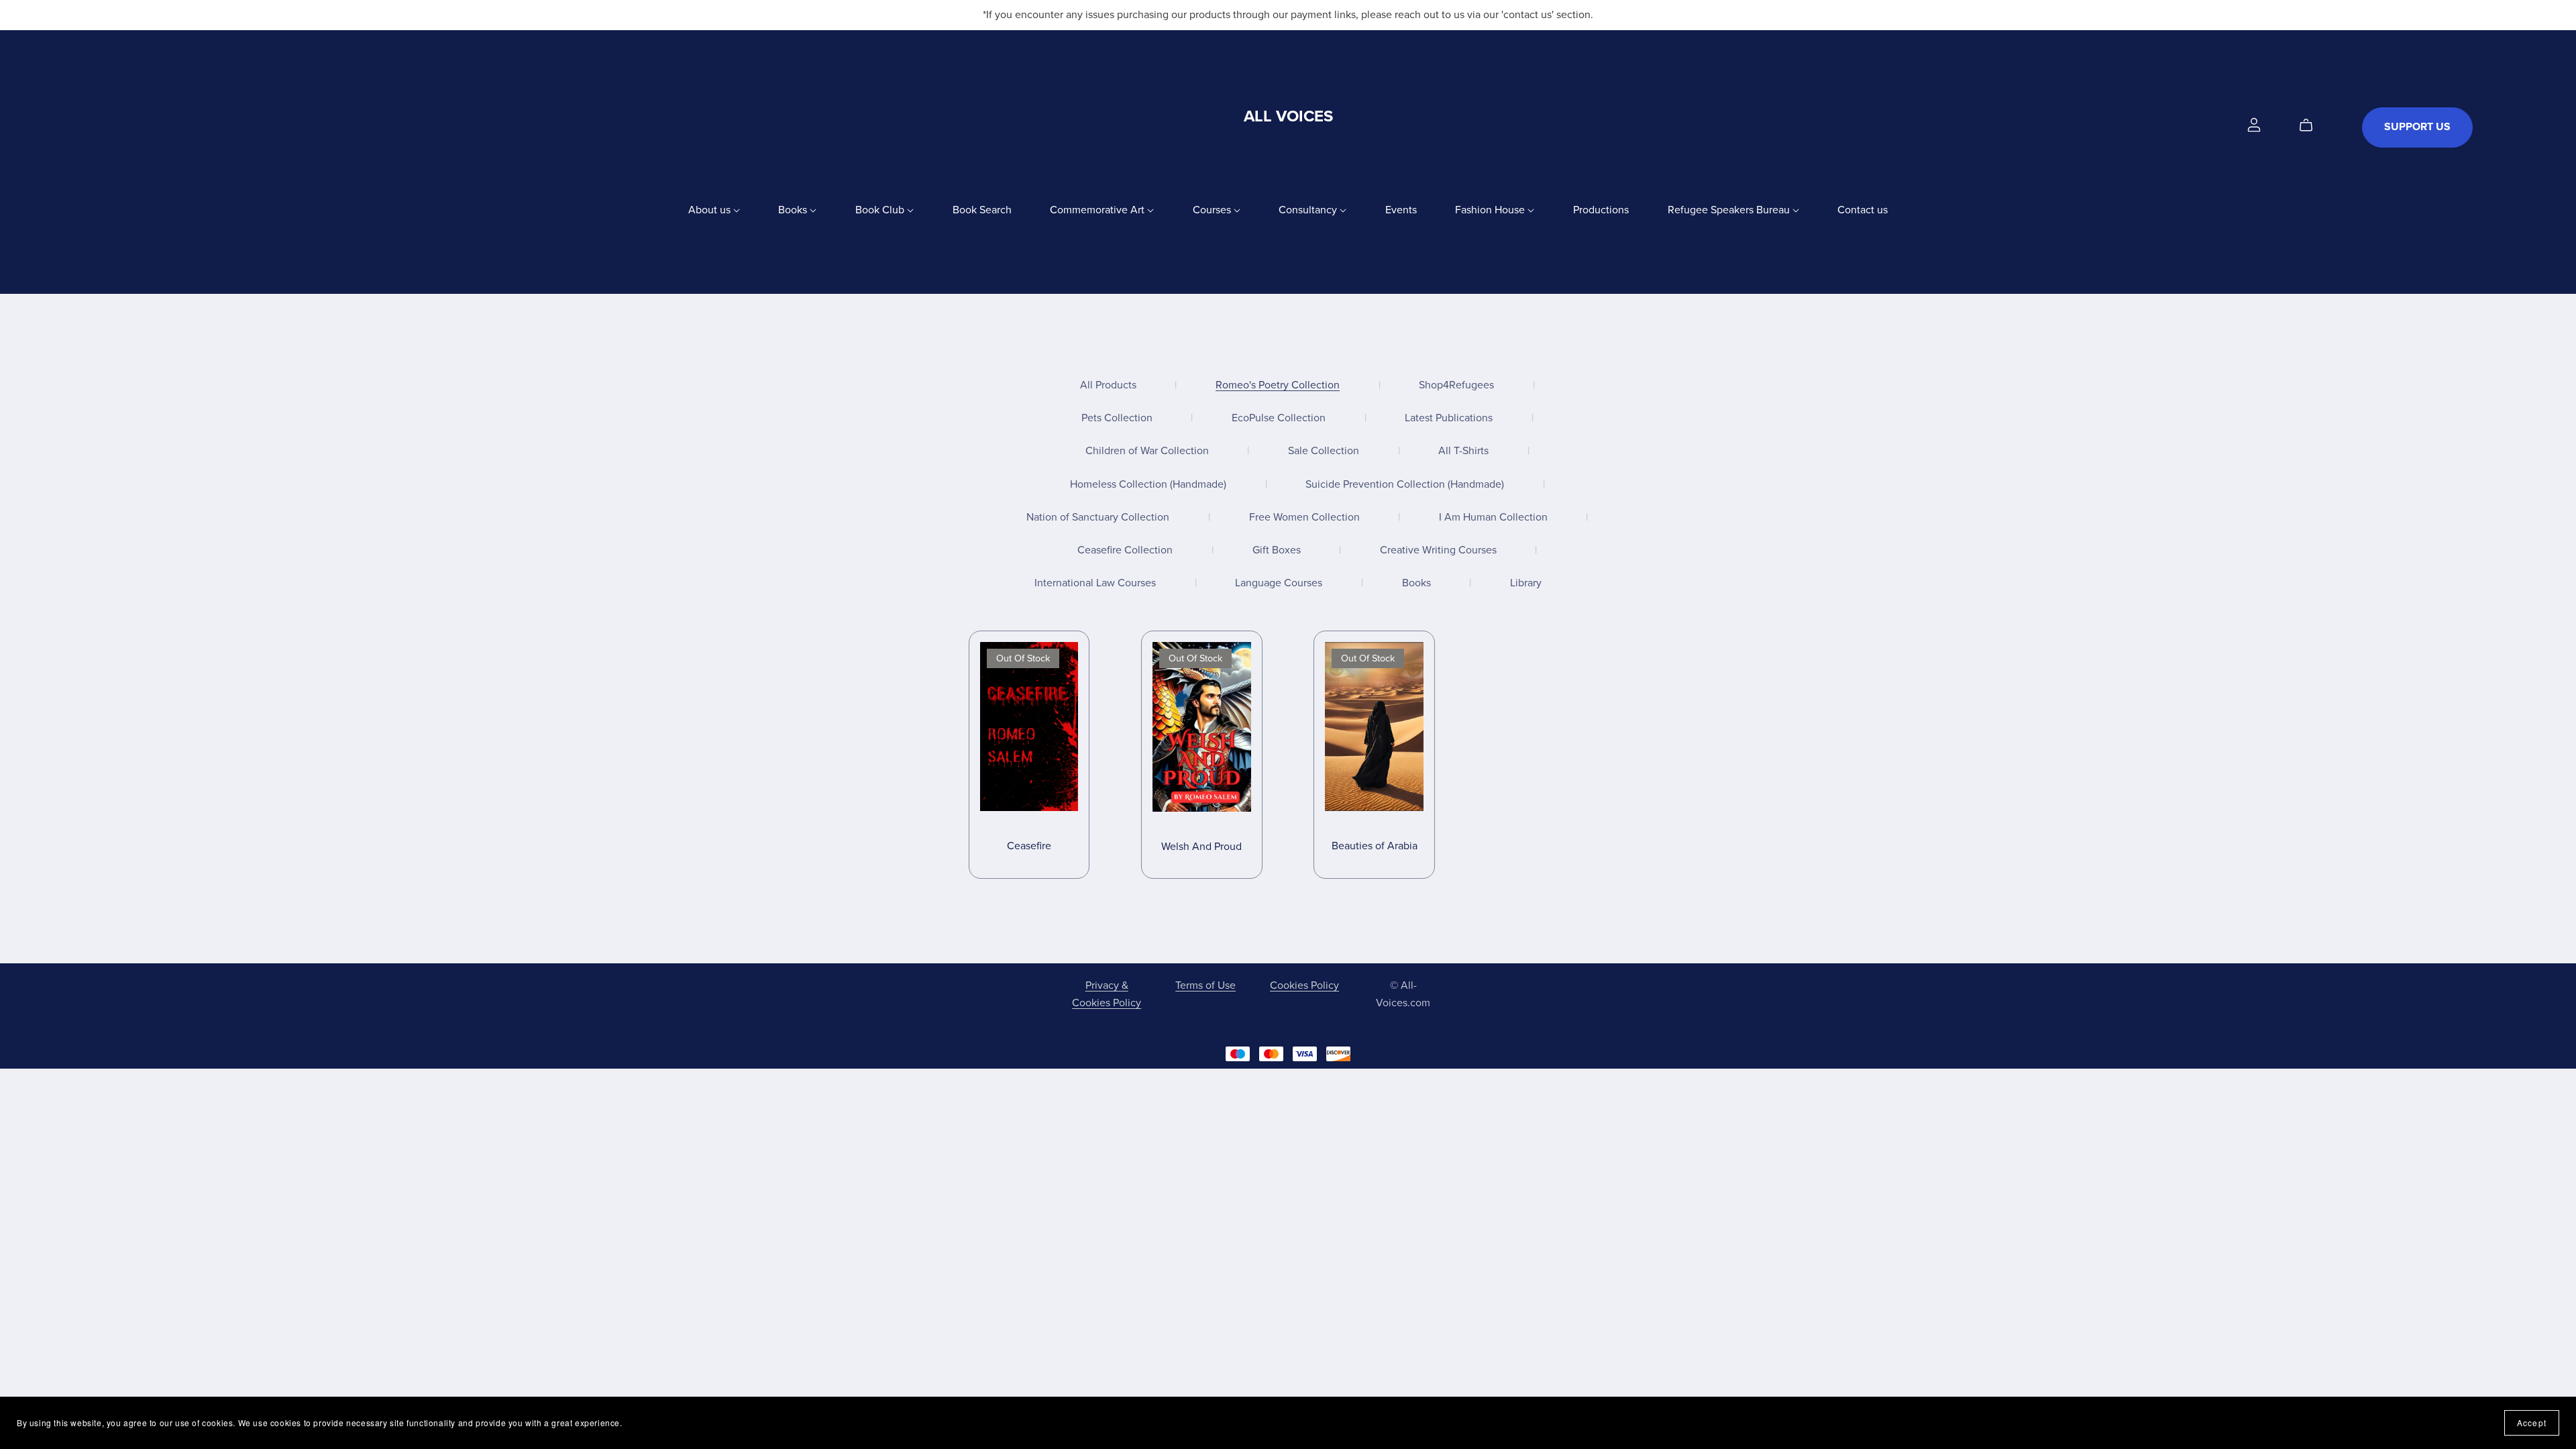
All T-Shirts (1463, 451)
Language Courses (1279, 583)
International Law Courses (1095, 583)
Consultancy (1309, 210)
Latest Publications (1449, 418)
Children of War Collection (1147, 451)
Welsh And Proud (1201, 847)
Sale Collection (1324, 451)
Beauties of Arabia (1375, 846)
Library (1526, 583)
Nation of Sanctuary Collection (1098, 518)
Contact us (1863, 210)
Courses (1213, 210)
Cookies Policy (1304, 985)
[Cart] (2311, 125)
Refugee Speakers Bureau (1730, 210)
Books (794, 210)
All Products (1108, 385)
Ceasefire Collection (1125, 550)
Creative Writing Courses (1438, 550)
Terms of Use (1205, 985)
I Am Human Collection (1493, 518)
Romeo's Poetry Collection (1278, 385)
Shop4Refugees (1456, 385)
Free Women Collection (1304, 518)
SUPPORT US (2417, 127)
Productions (1601, 210)
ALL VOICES (1288, 116)
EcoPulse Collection (1279, 418)
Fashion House (1491, 210)
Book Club (881, 210)
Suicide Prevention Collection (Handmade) (1405, 485)
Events (1401, 210)
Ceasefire (1029, 846)
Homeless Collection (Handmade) (1148, 485)
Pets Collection (1117, 418)
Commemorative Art (1098, 210)
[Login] (2254, 124)
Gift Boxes (1277, 550)
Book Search (982, 210)
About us (711, 210)
